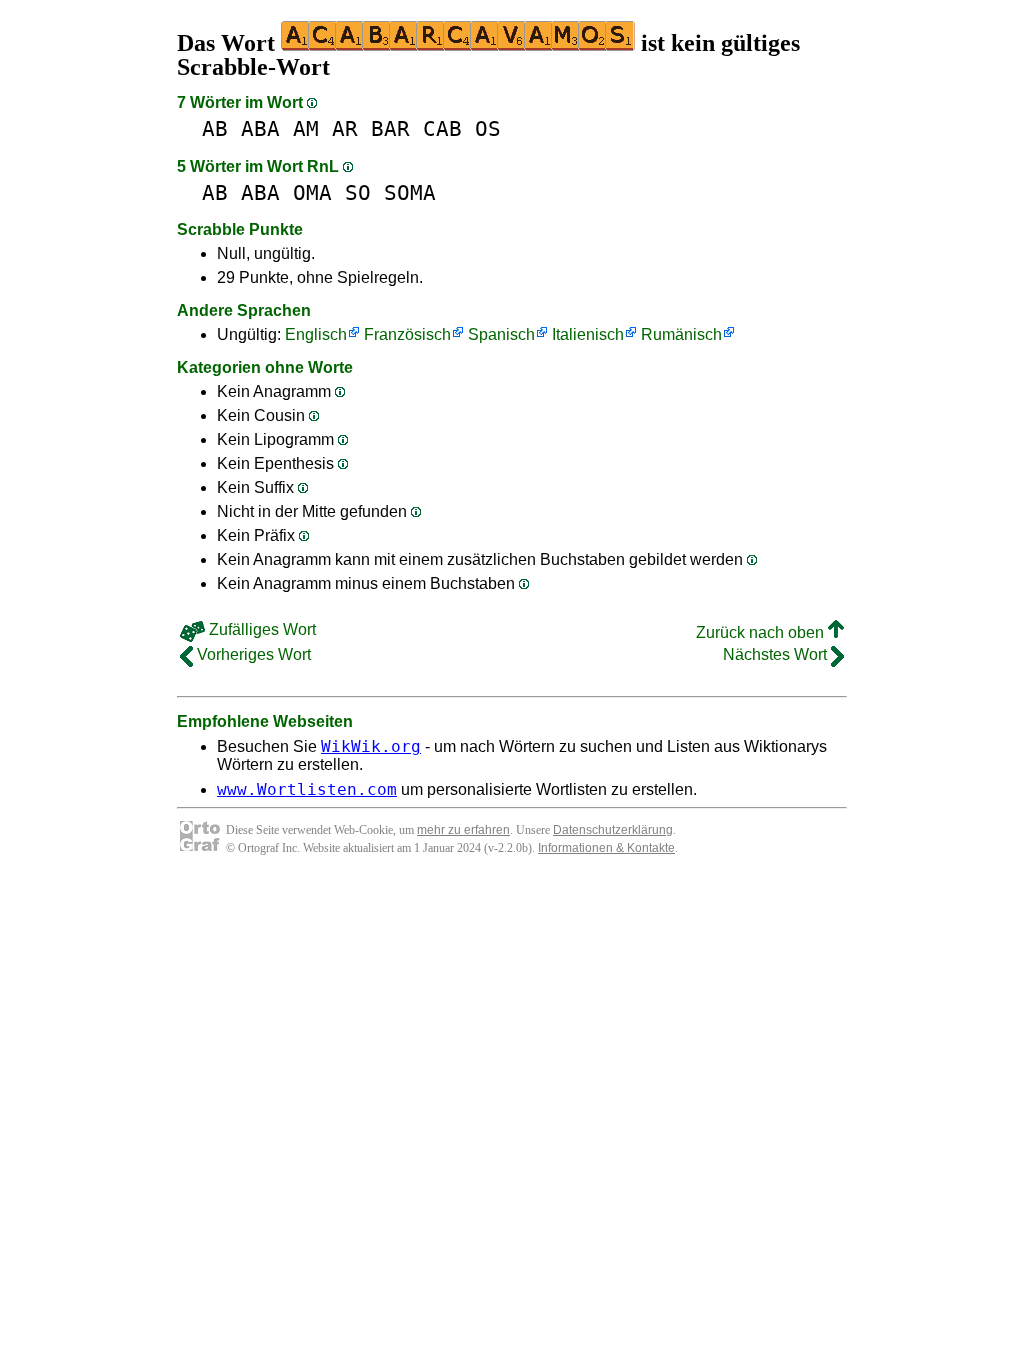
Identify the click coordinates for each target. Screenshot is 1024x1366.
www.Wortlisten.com (307, 789)
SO (358, 192)
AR (345, 128)
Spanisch (501, 334)
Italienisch (588, 334)
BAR (390, 128)
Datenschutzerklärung (613, 830)
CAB (442, 128)
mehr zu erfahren (463, 830)
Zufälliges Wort (260, 629)
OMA (312, 192)
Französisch (407, 334)
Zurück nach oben (762, 632)
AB (215, 128)
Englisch (316, 334)
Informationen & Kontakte (606, 848)
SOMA (410, 192)
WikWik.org (371, 746)
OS (488, 128)
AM (306, 128)
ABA (260, 128)
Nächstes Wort (777, 654)
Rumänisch (681, 334)
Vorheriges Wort (252, 654)
